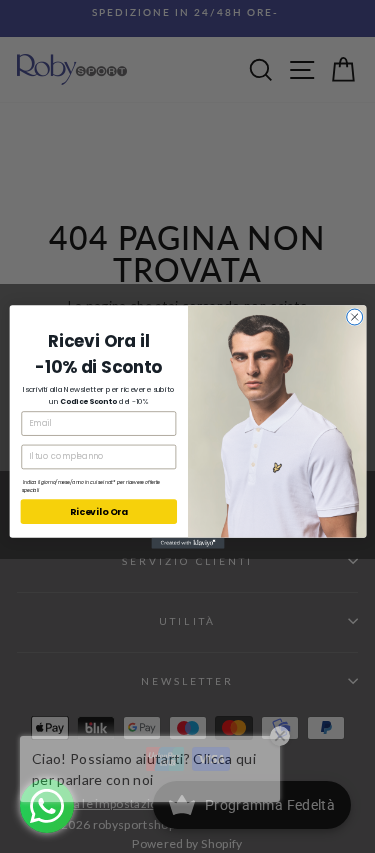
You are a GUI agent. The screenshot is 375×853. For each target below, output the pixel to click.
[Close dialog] (354, 317)
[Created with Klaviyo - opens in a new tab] (187, 542)
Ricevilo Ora (98, 511)
